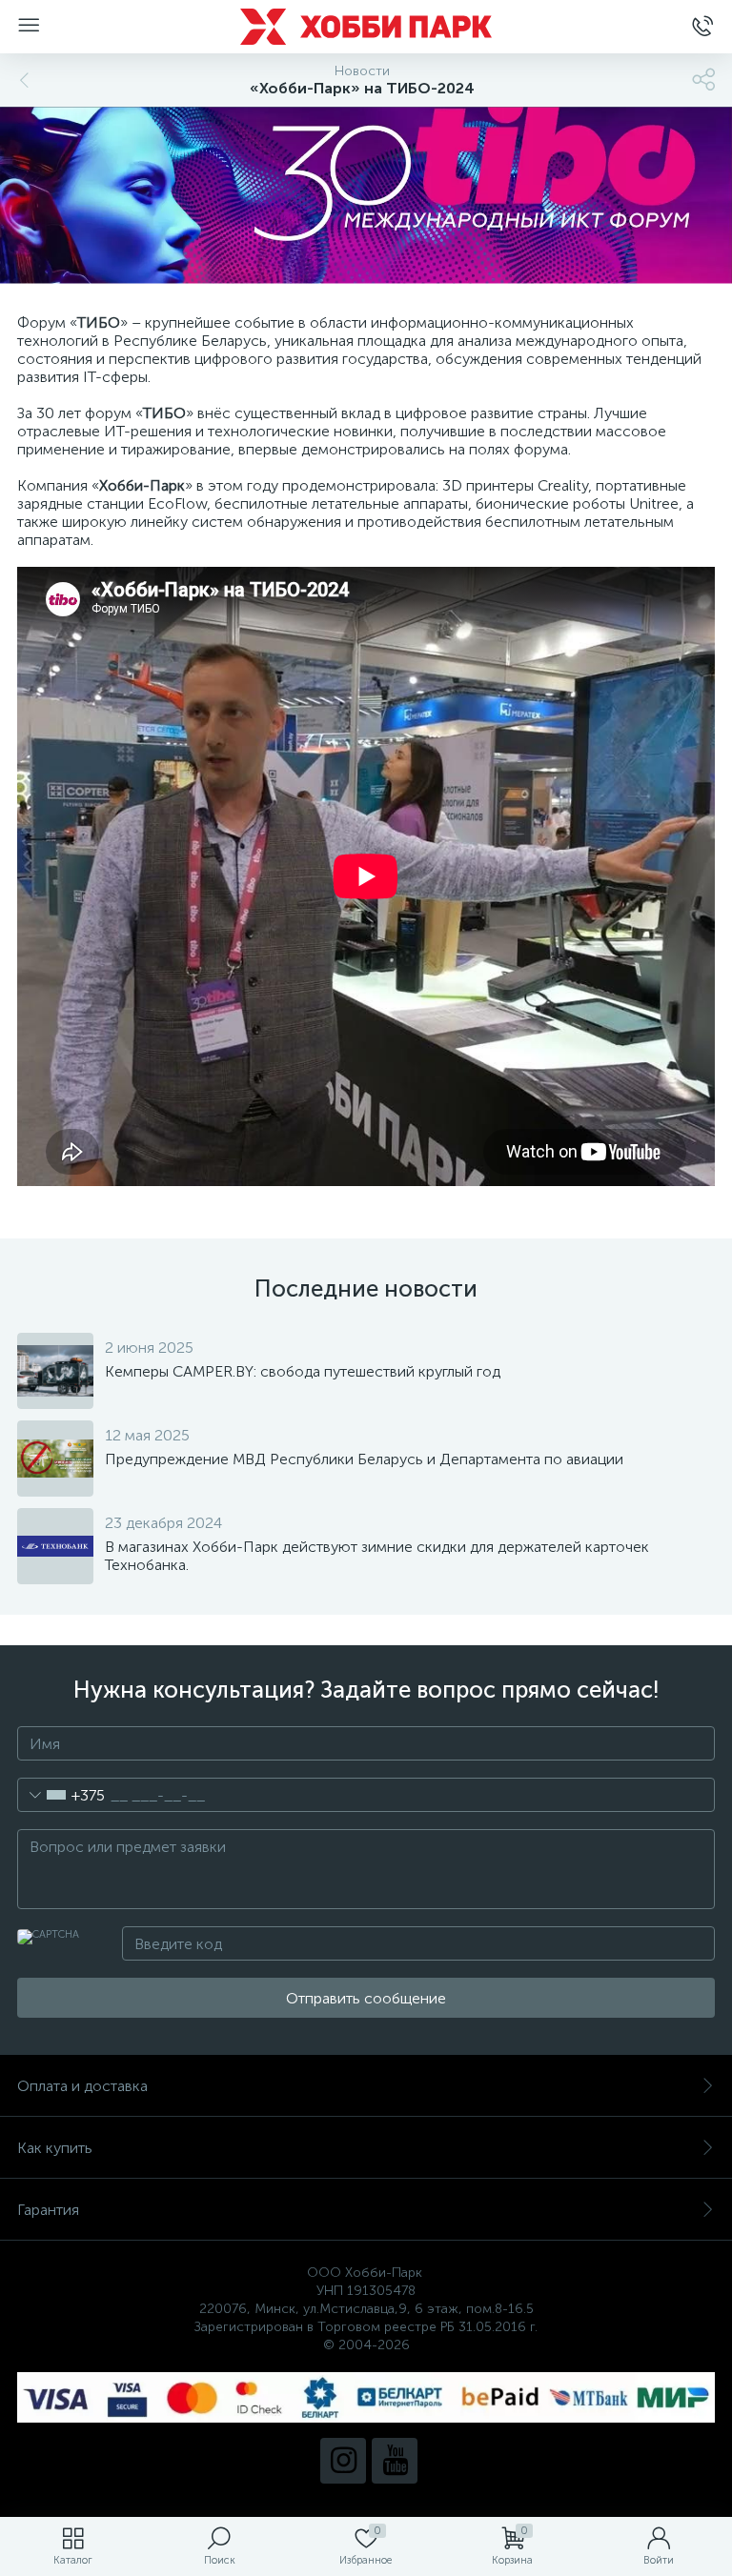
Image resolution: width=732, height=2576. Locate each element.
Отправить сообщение (366, 1998)
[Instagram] (343, 2461)
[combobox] (61, 1795)
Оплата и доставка (82, 2086)
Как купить (55, 2148)
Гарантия (48, 2210)
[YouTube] (395, 2461)
